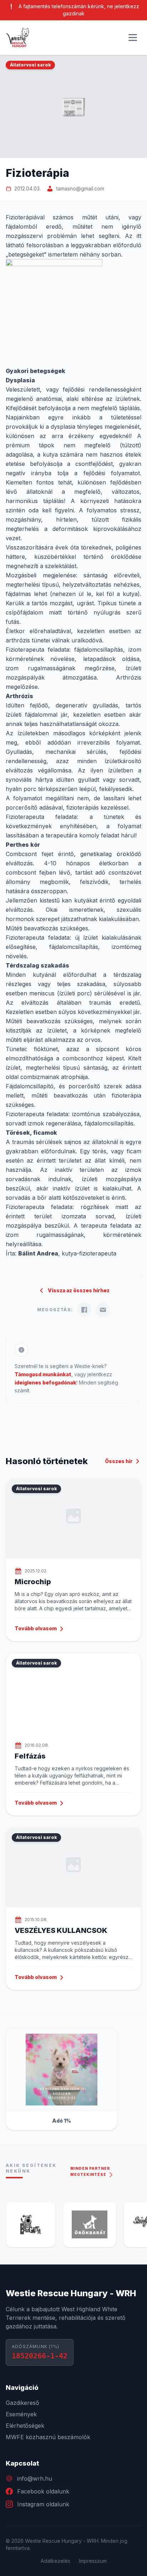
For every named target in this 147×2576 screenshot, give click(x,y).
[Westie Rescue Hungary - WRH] (17, 38)
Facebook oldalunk (43, 2491)
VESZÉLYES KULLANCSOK (61, 1930)
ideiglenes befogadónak (45, 1383)
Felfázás (30, 1756)
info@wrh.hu (35, 2478)
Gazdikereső (22, 2403)
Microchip (33, 1582)
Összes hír (119, 1461)
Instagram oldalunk (43, 2504)
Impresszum (93, 2561)
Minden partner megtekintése (90, 2171)
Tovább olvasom (36, 1628)
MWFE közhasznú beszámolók (48, 2437)
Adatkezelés (55, 2561)
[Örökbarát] (70, 2224)
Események (21, 2414)
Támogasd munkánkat (43, 1374)
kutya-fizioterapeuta (89, 1253)
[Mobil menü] (133, 38)
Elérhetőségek (25, 2426)
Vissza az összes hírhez (79, 1290)
